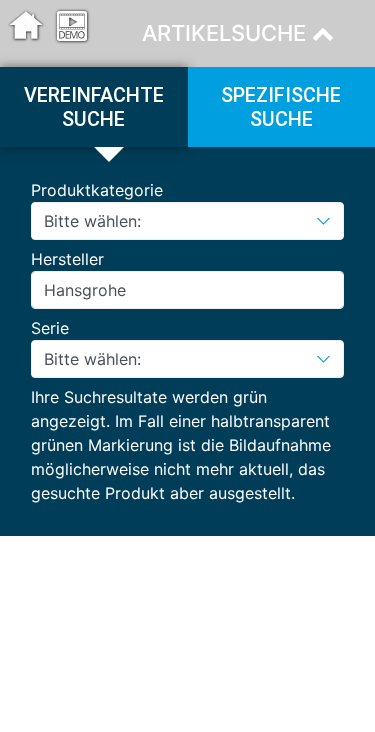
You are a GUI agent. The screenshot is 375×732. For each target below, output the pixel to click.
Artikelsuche (227, 33)
